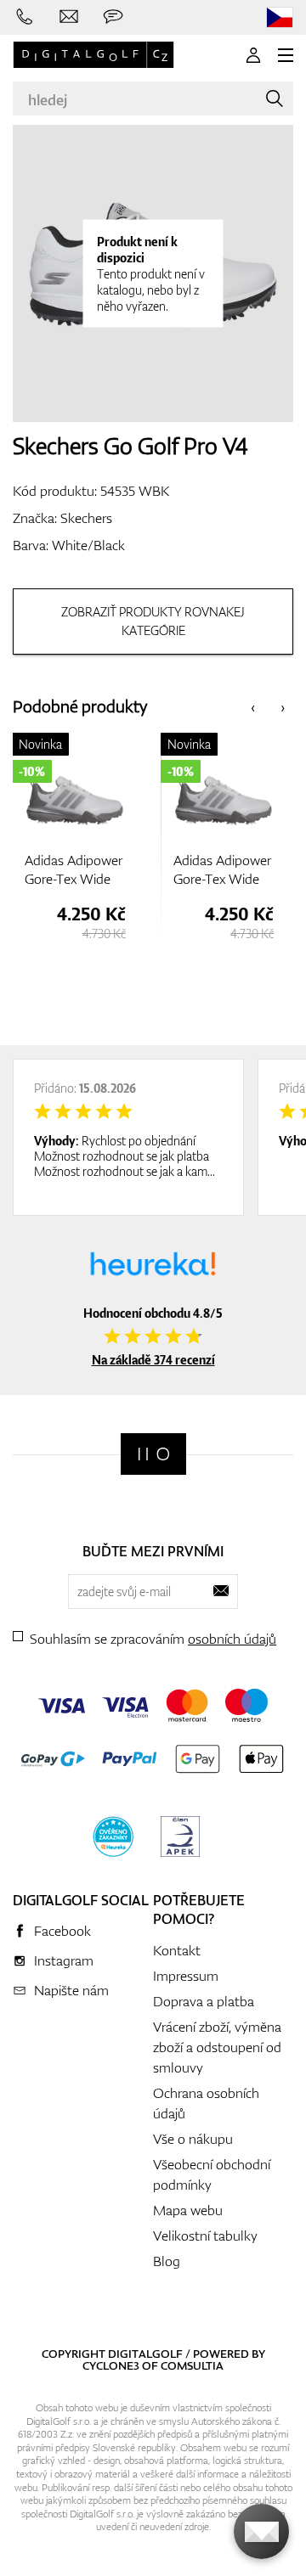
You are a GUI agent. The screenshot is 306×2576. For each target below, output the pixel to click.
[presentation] (253, 707)
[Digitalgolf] (153, 1454)
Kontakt (177, 1950)
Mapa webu (188, 2210)
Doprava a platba (204, 2001)
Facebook (62, 1931)
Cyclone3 (111, 2365)
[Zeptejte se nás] (113, 17)
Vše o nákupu (193, 2139)
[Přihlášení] (253, 55)
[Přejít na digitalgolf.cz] (280, 17)
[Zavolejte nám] (25, 17)
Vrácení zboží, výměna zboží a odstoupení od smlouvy (217, 2047)
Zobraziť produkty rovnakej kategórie (153, 621)
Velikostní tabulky (205, 2236)
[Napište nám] (69, 17)
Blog (167, 2261)
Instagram (64, 1960)
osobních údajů (232, 1639)
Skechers (86, 518)
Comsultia (192, 2365)
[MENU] (286, 55)
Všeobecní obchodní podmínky (212, 2174)
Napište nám (71, 1990)
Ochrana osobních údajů (206, 2103)
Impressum (186, 1976)
